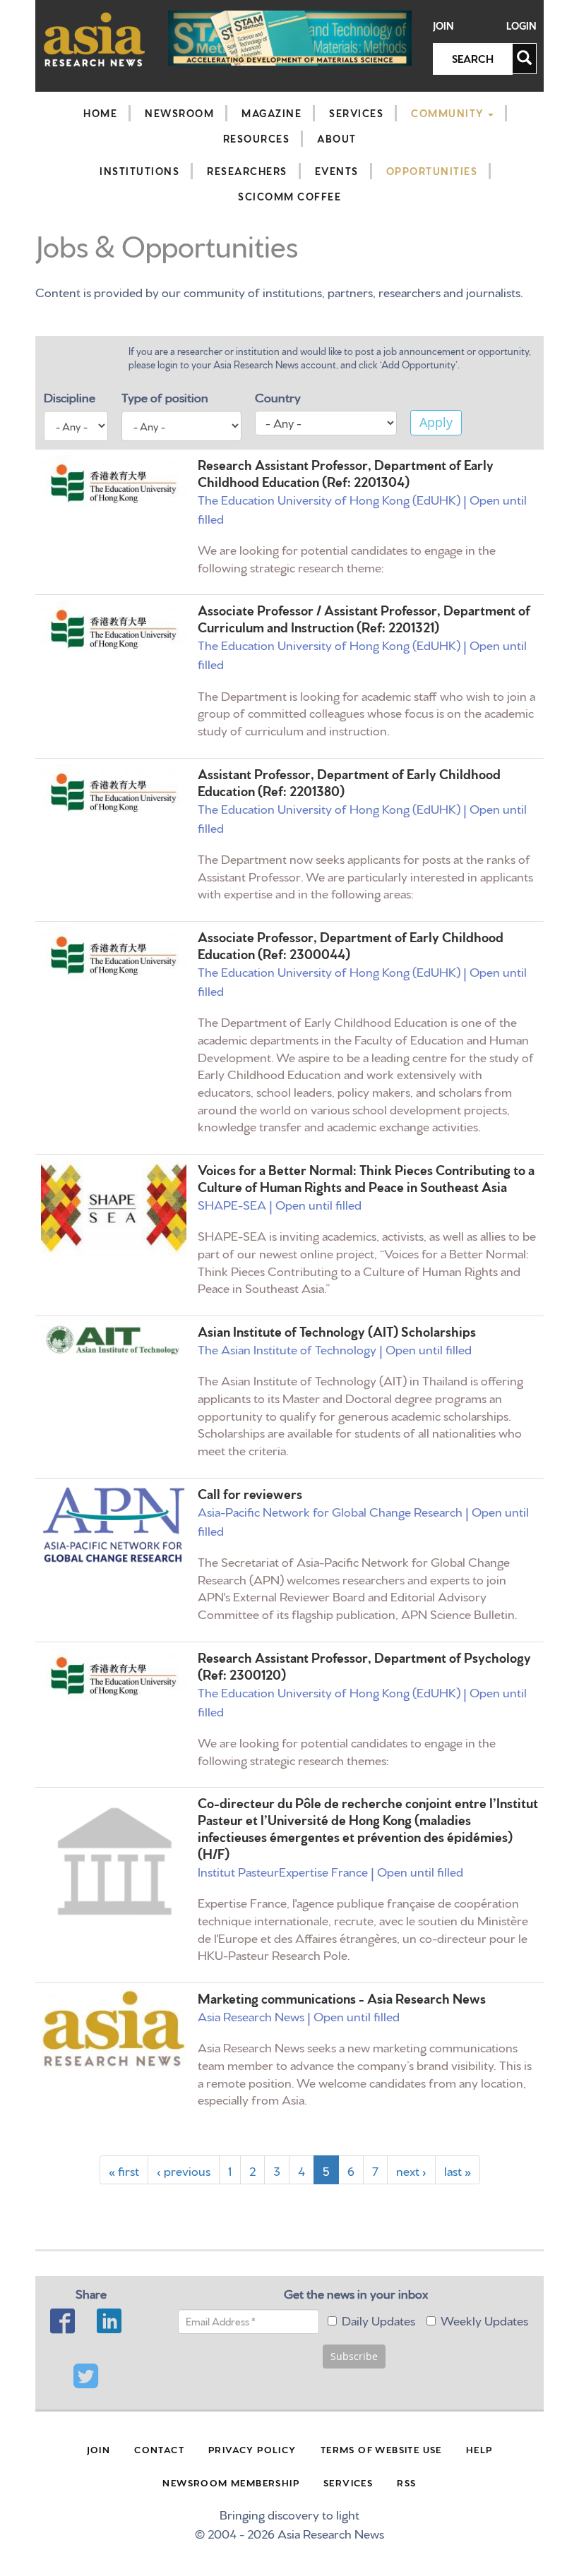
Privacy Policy (252, 2449)
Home (100, 113)
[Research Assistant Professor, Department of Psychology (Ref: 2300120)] (114, 1676)
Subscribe (354, 2356)
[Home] (95, 39)
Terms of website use (381, 2449)
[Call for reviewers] (114, 1525)
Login (521, 26)
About (337, 138)
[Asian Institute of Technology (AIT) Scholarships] (114, 1341)
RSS (406, 2482)
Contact (159, 2449)
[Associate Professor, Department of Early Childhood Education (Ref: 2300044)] (114, 955)
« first (124, 2170)
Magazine (271, 113)
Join (443, 26)
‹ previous (184, 2170)
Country (278, 396)
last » (458, 2170)
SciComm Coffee (289, 196)
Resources (257, 138)
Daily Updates (378, 2319)
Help (479, 2449)
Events (337, 171)
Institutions (139, 171)
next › (411, 2170)
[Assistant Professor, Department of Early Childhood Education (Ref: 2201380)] (114, 792)
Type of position (165, 396)
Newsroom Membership (231, 2482)
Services (356, 113)
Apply (436, 422)
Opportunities (432, 171)
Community (449, 113)
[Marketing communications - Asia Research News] (114, 2029)
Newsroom (179, 113)
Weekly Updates (484, 2319)
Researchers (247, 171)
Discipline (70, 396)
